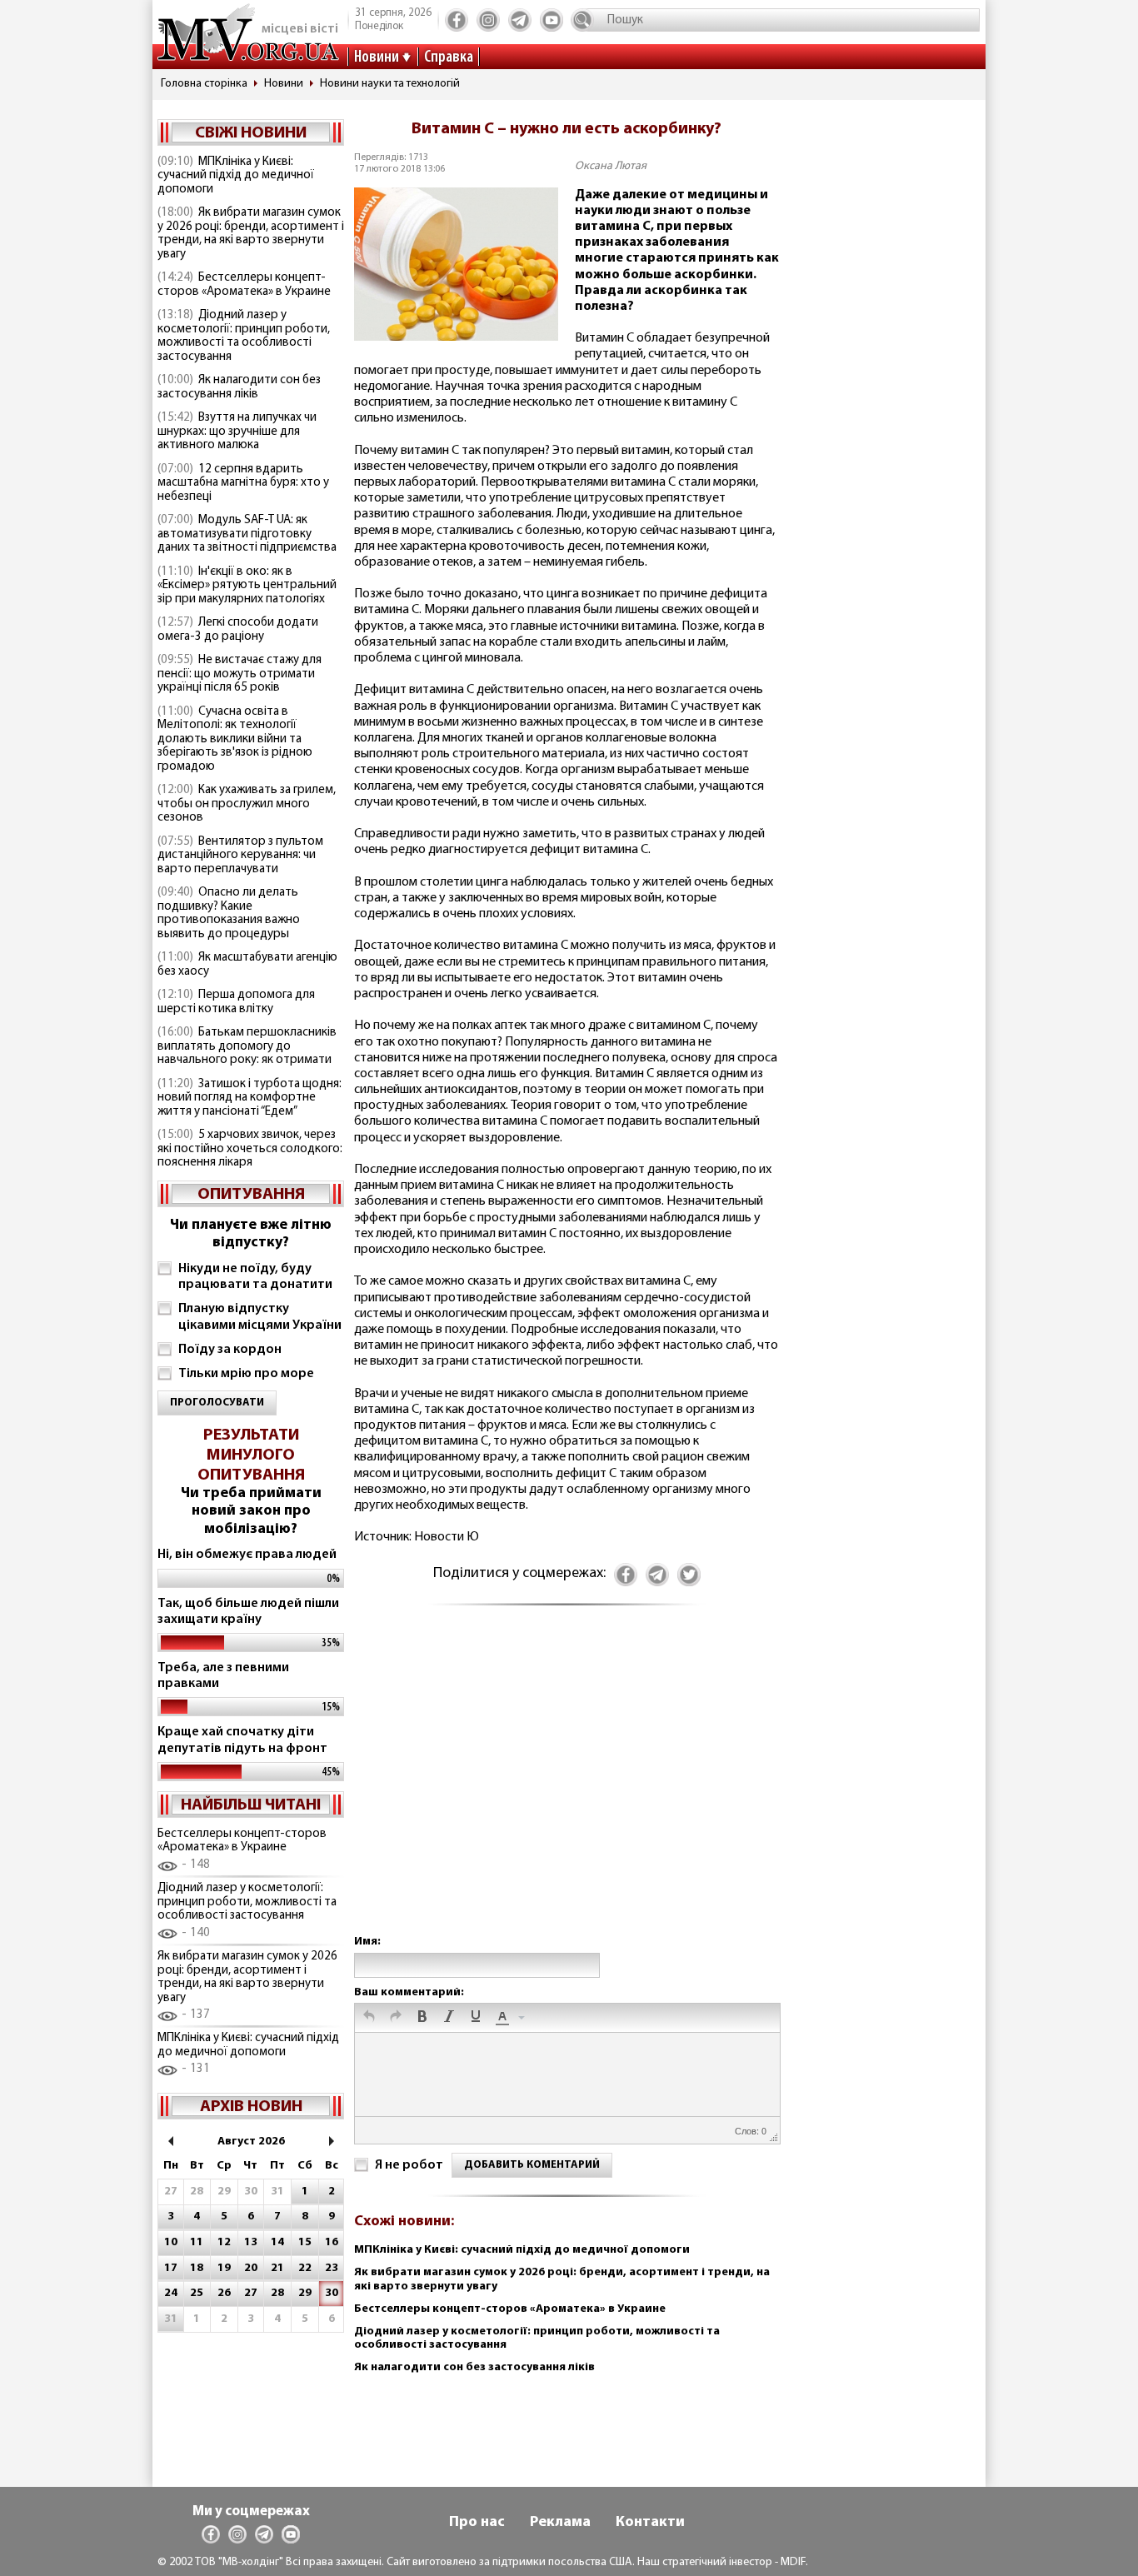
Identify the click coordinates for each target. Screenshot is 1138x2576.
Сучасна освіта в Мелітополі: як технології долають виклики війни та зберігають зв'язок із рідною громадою (235, 739)
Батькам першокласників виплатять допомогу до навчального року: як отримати (247, 1046)
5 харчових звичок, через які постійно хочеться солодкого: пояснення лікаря (250, 1149)
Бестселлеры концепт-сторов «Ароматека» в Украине (244, 285)
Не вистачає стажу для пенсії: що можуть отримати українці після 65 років (240, 674)
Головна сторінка (204, 84)
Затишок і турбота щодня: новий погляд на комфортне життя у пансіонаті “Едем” (250, 1098)
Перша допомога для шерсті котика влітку (236, 1002)
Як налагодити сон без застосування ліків (239, 387)
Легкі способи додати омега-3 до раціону (238, 630)
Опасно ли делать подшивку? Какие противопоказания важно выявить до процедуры (229, 914)
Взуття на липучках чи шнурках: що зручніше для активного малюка (237, 432)
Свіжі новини (251, 133)
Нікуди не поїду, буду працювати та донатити (255, 1277)
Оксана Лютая (611, 166)
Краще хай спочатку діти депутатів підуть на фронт (242, 1740)
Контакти (650, 2523)
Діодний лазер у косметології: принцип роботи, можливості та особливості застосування (244, 336)
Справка (449, 57)
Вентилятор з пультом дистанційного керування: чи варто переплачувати (240, 856)
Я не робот (409, 2165)
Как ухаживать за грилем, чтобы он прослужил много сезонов (247, 804)
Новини (377, 57)
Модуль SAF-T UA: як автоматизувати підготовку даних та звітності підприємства (247, 534)
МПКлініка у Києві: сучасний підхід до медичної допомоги (236, 176)
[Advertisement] (567, 1787)
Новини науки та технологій (390, 84)
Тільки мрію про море (246, 1374)
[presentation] (369, 2018)
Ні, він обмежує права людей (247, 1555)
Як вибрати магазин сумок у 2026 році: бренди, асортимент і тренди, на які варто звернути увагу (251, 234)
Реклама (560, 2523)
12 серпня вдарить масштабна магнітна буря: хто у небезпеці (243, 483)
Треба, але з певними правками (223, 1676)
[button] (369, 2018)
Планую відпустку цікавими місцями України (260, 1317)
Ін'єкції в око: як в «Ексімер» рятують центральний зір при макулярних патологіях (247, 586)
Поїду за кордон (230, 1350)
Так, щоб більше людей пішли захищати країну (248, 1612)
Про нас (477, 2523)
